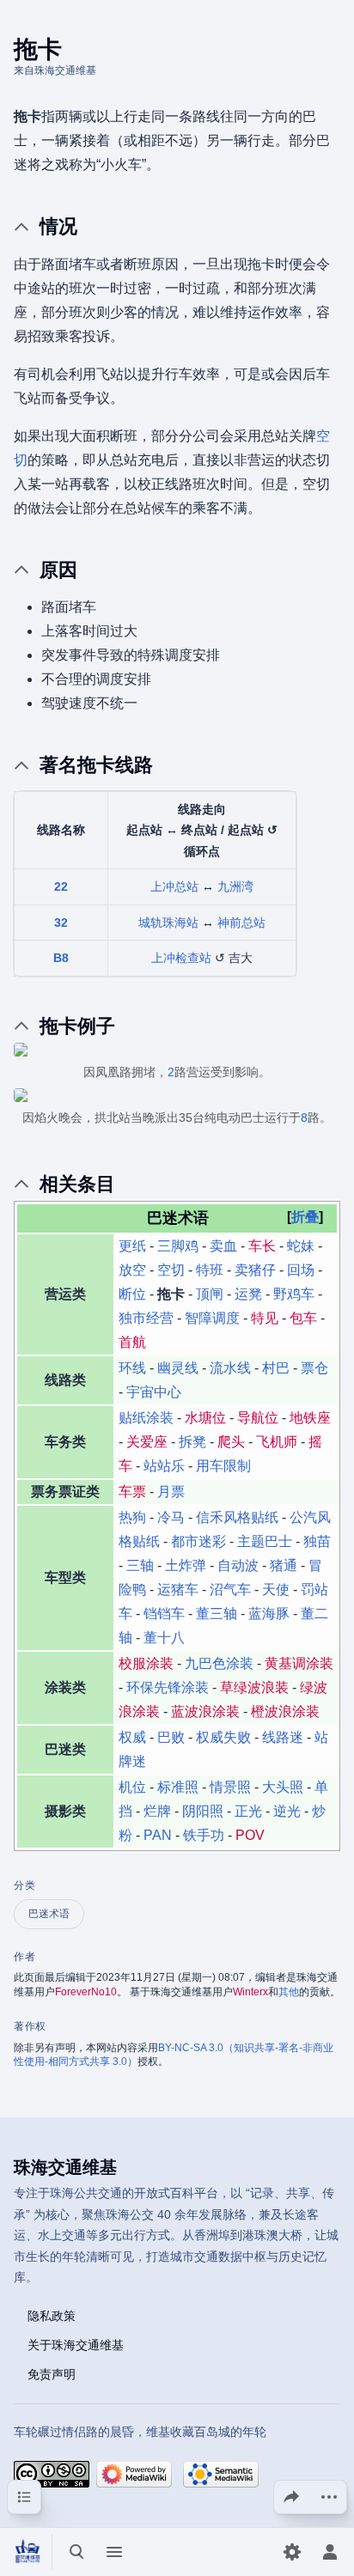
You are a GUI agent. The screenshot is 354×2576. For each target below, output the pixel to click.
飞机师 (277, 1442)
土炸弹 (186, 1565)
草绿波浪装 (254, 1687)
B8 (61, 958)
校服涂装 (146, 1663)
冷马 (171, 1517)
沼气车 (230, 1589)
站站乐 (164, 1466)
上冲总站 (174, 886)
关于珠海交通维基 (76, 2344)
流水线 (230, 1368)
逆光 (287, 1811)
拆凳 (192, 1442)
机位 (132, 1787)
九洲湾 (235, 886)
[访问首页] (27, 2552)
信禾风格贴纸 (237, 1517)
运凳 (248, 1294)
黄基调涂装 (299, 1663)
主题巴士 (265, 1541)
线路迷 (283, 1737)
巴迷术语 (49, 1914)
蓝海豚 (269, 1614)
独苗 (317, 1541)
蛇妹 (301, 1246)
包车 (303, 1318)
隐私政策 (52, 2315)
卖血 (223, 1246)
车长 (262, 1246)
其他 (289, 1992)
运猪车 (178, 1589)
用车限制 (223, 1466)
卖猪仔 (255, 1270)
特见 (265, 1318)
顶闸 (210, 1294)
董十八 (164, 1638)
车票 (132, 1492)
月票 (171, 1492)
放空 (132, 1270)
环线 (132, 1368)
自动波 (238, 1565)
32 (61, 923)
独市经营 (146, 1318)
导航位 (258, 1418)
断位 (132, 1294)
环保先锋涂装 (168, 1687)
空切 (171, 1270)
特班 (210, 1270)
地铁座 (310, 1418)
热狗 (132, 1517)
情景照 (230, 1787)
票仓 (314, 1368)
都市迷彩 (198, 1541)
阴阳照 (203, 1811)
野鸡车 (294, 1294)
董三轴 (217, 1614)
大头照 (283, 1787)
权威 (132, 1737)
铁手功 (204, 1835)
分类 (24, 1885)
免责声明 (52, 2373)
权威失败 (223, 1737)
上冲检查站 (181, 958)
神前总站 (241, 923)
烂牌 (157, 1811)
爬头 (231, 1442)
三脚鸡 (178, 1246)
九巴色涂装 (219, 1663)
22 (61, 886)
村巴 (276, 1368)
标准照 (178, 1787)
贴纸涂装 (146, 1418)
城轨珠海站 (168, 923)
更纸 (132, 1246)
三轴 (140, 1565)
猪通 (284, 1565)
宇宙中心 (154, 1392)
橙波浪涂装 (285, 1711)
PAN (158, 1835)
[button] (305, 1217)
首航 (132, 1342)
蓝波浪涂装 (205, 1711)
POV (250, 1835)
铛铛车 (164, 1614)
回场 (301, 1270)
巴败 (171, 1737)
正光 (248, 1811)
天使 (276, 1589)
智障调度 (212, 1318)
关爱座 (147, 1442)
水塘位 (205, 1418)
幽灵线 (178, 1368)
